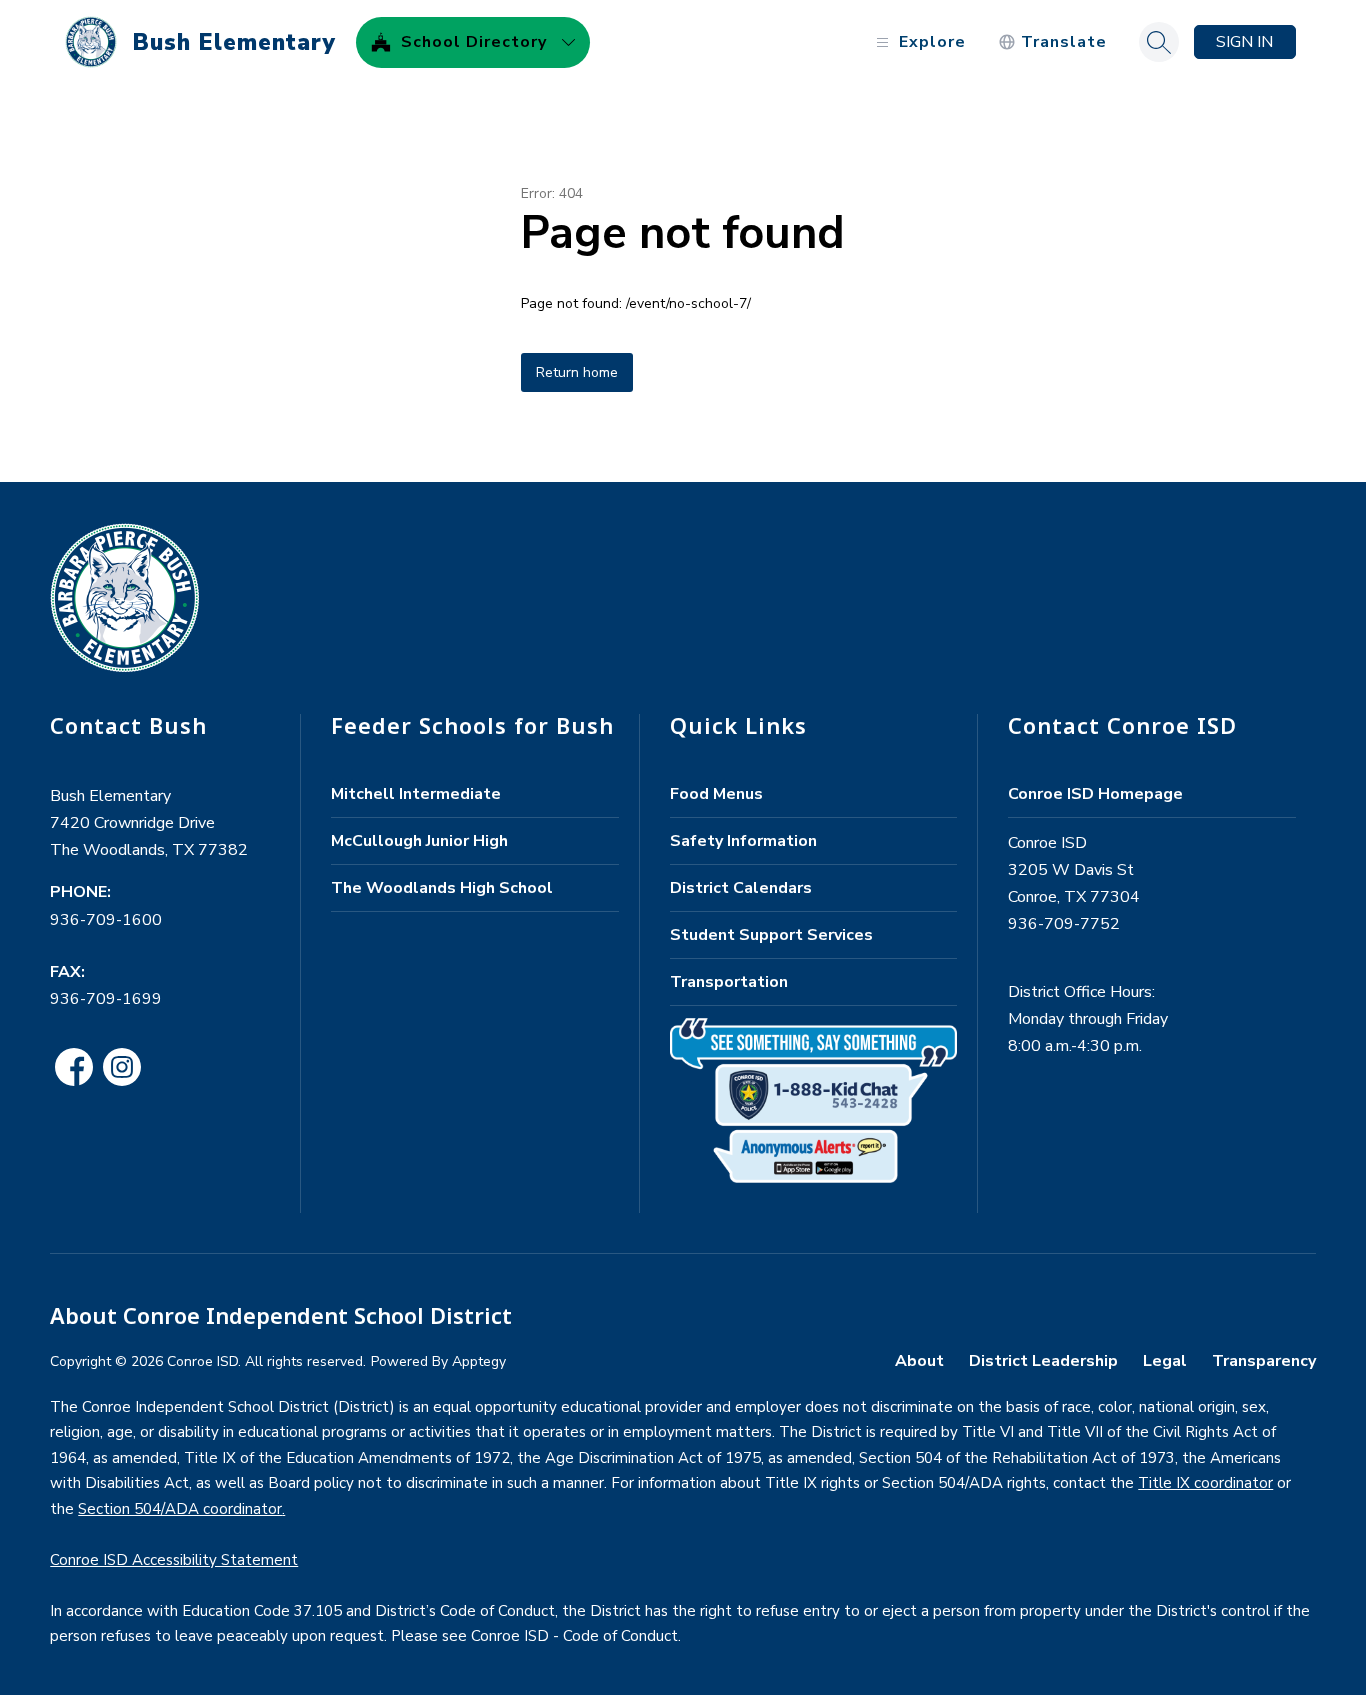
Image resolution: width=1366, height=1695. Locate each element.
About (919, 1361)
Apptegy (479, 1361)
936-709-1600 (106, 920)
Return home (577, 372)
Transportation (729, 982)
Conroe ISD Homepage (1095, 794)
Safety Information (743, 841)
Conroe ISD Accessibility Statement (174, 1560)
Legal (1165, 1361)
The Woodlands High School (442, 888)
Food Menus (716, 794)
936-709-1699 (106, 999)
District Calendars (741, 888)
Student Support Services (771, 935)
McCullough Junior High (419, 841)
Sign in (1244, 42)
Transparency (1264, 1361)
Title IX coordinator (1205, 1483)
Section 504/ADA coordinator (180, 1509)
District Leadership (1043, 1361)
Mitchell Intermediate (416, 794)
